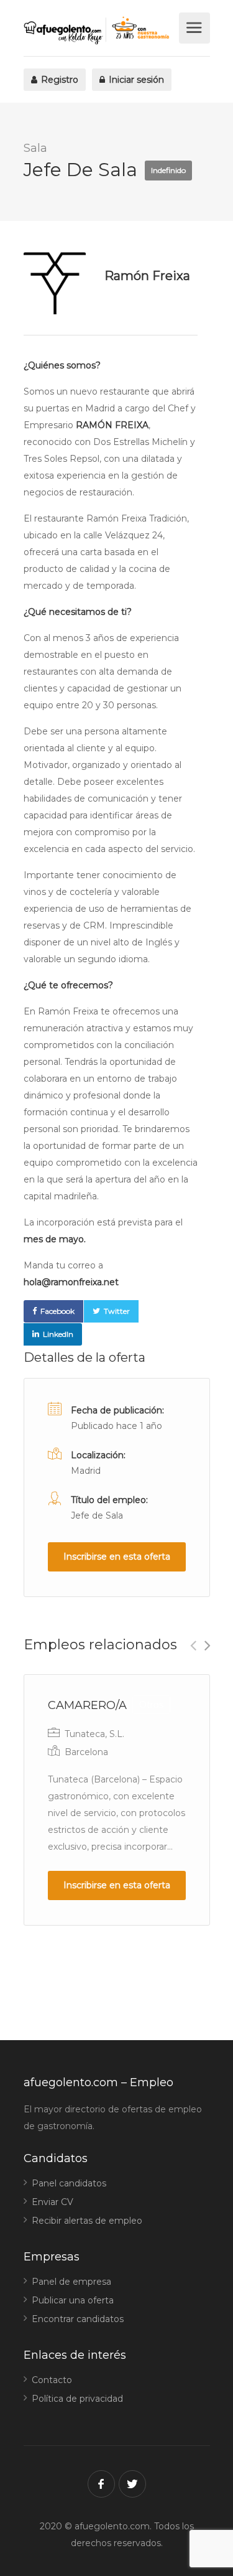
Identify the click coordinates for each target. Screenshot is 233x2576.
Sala (35, 148)
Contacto (52, 2380)
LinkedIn (58, 1334)
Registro (58, 80)
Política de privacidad (77, 2399)
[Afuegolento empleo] (100, 30)
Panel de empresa (71, 2282)
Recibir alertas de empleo (87, 2221)
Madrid (86, 1471)
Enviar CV (53, 2202)
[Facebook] (101, 2484)
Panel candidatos (69, 2183)
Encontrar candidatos (78, 2319)
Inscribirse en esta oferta (117, 1557)
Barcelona (86, 1752)
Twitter (117, 1311)
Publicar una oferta (73, 2300)
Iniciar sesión (135, 80)
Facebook (57, 1311)
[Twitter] (132, 2484)
